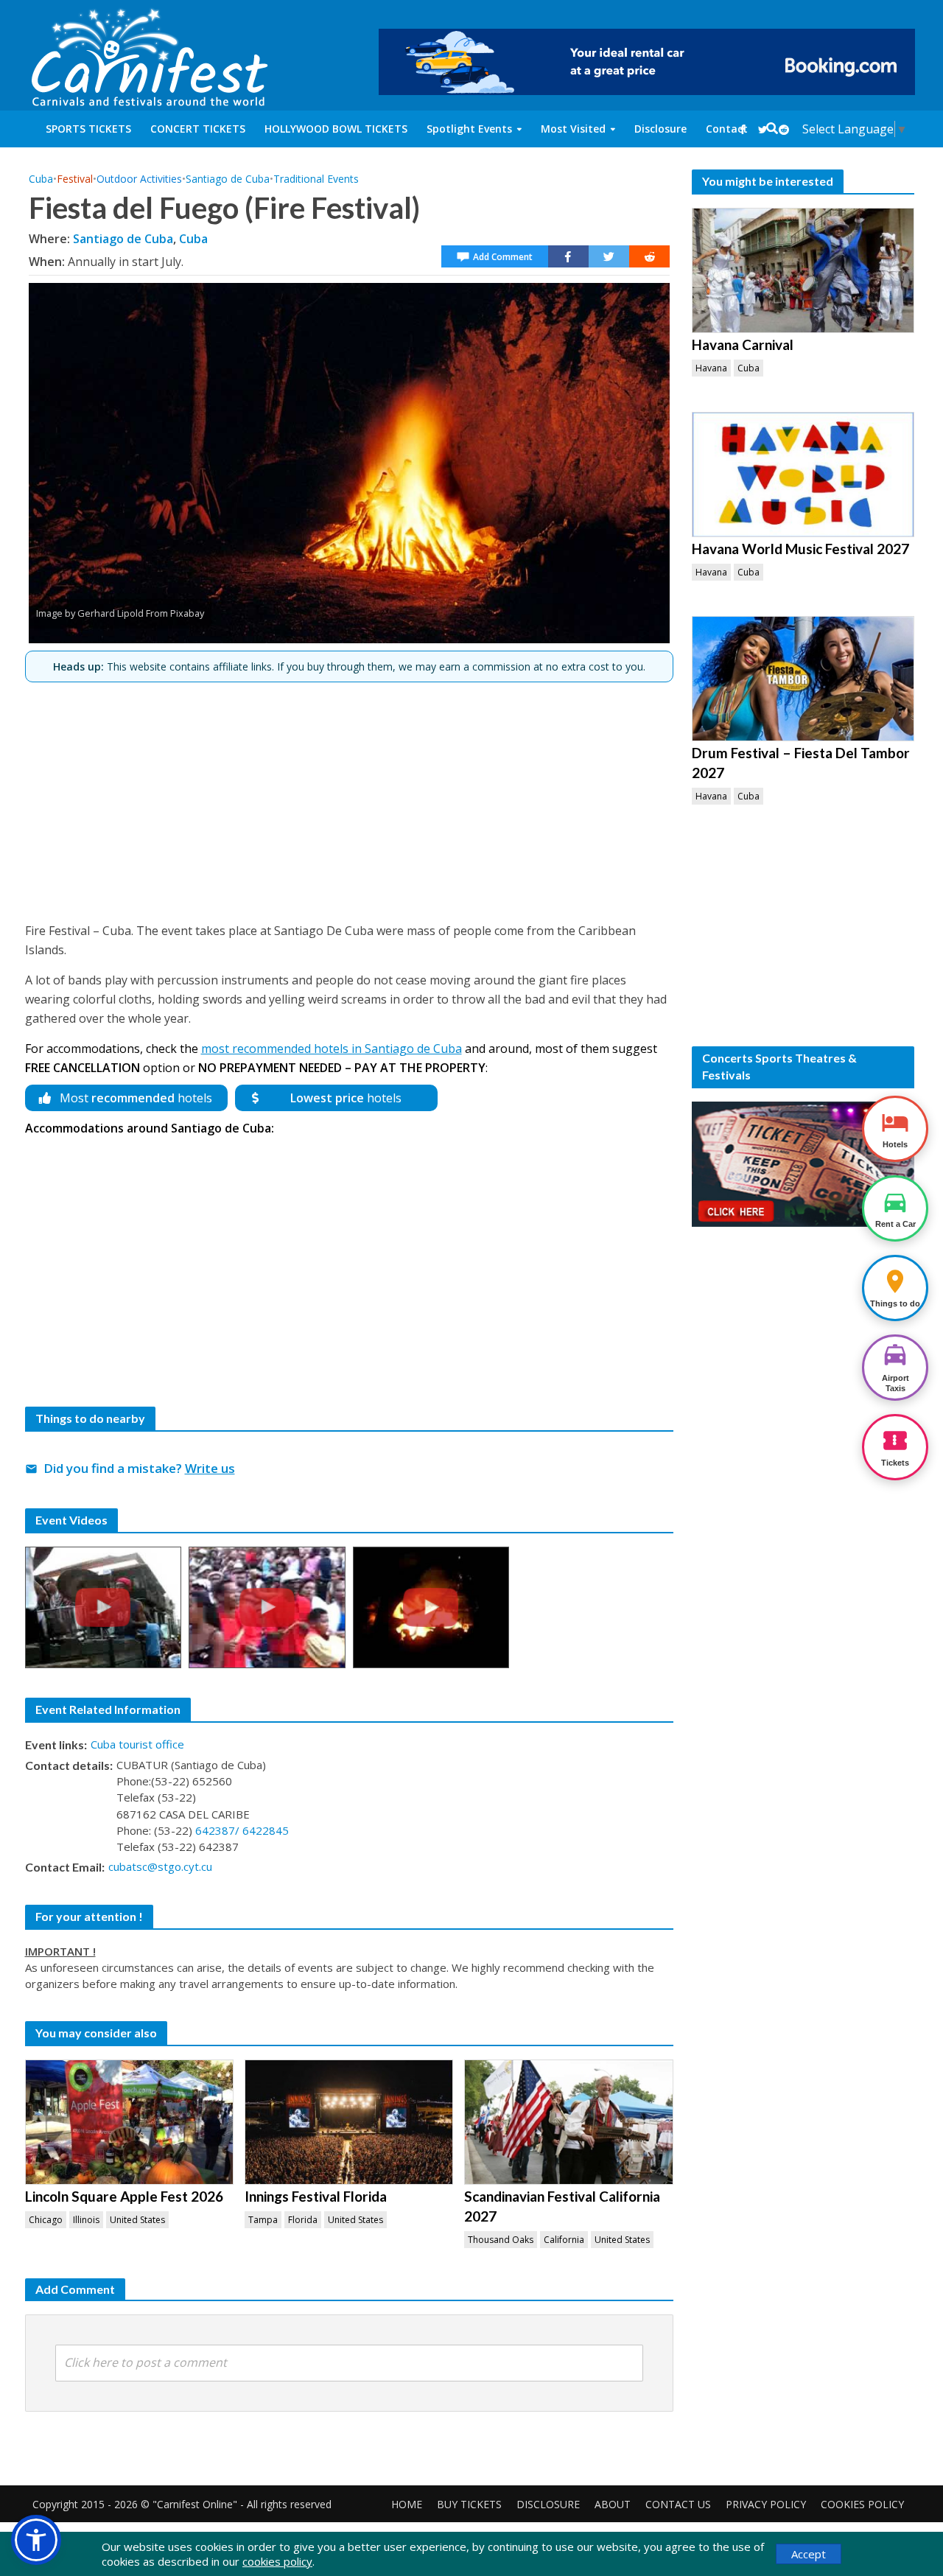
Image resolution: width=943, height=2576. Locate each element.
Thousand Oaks (501, 2240)
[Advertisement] (349, 796)
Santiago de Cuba (228, 179)
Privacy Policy (766, 2504)
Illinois (86, 2220)
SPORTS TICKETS (88, 129)
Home (407, 2504)
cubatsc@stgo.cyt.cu (160, 1866)
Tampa (263, 2220)
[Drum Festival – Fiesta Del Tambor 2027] (803, 679)
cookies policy (277, 2561)
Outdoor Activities (139, 179)
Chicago (46, 2220)
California (564, 2240)
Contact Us (678, 2504)
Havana (711, 368)
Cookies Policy (862, 2504)
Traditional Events (316, 179)
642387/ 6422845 (242, 1830)
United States (137, 2220)
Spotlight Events (469, 129)
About (613, 2504)
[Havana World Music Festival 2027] (803, 475)
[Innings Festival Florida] (349, 2122)
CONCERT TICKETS (198, 129)
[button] (36, 2540)
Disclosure (660, 129)
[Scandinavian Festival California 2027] (568, 2122)
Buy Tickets (469, 2504)
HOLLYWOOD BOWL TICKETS (336, 129)
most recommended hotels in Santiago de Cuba (332, 1049)
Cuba (41, 179)
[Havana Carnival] (803, 270)
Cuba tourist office (137, 1744)
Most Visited (573, 129)
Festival (75, 179)
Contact (727, 129)
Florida (303, 2220)
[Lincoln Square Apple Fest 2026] (129, 2122)
